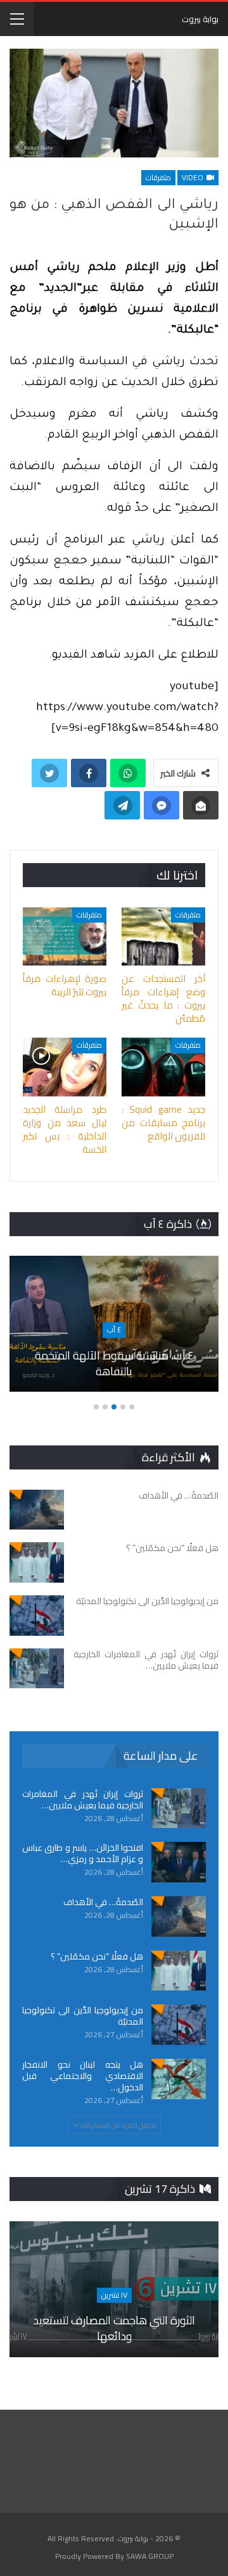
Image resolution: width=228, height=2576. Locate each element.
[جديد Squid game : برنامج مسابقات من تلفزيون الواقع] (163, 1067)
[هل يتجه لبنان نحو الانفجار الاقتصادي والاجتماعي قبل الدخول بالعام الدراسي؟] (179, 2079)
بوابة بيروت (200, 19)
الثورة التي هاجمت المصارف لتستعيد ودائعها (114, 2328)
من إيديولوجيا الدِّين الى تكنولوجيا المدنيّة (83, 2016)
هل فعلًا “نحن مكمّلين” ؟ (97, 1956)
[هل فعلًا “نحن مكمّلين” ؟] (37, 1562)
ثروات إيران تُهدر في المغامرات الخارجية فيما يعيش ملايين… (83, 1800)
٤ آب (114, 1329)
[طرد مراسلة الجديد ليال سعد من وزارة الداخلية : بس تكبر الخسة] (65, 1067)
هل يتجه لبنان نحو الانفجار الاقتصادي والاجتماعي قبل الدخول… (83, 2076)
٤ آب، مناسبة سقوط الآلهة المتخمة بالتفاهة (114, 1363)
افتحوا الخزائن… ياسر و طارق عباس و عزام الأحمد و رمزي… (83, 1853)
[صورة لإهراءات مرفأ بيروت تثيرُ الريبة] (65, 936)
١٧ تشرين (114, 2295)
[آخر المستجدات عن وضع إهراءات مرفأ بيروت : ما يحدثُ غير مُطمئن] (163, 936)
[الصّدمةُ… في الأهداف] (37, 1510)
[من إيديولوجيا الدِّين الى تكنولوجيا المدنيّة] (37, 1616)
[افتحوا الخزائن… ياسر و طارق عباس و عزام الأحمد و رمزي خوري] (179, 1862)
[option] (114, 1330)
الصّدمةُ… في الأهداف (103, 1902)
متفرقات (158, 177)
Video (193, 177)
